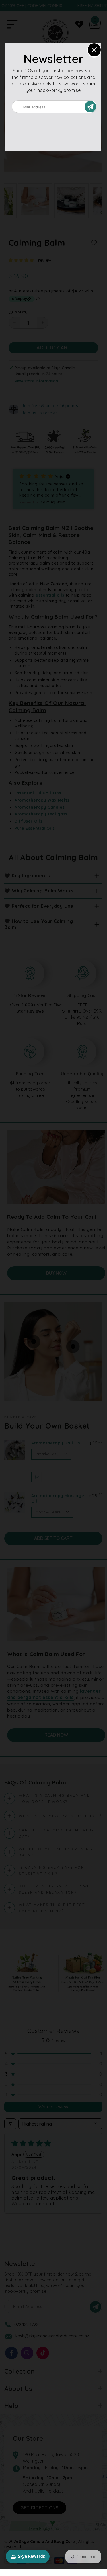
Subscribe (93, 107)
